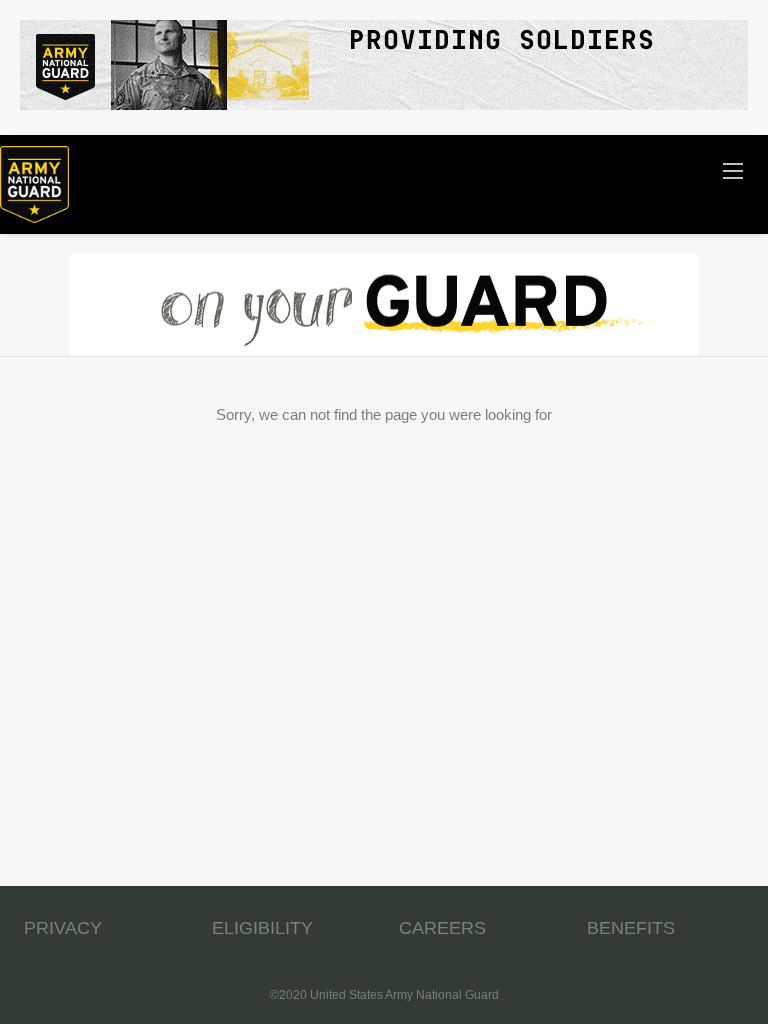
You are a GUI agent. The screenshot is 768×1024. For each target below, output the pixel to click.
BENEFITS (631, 928)
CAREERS (442, 928)
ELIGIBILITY (262, 928)
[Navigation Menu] (733, 170)
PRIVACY (63, 928)
